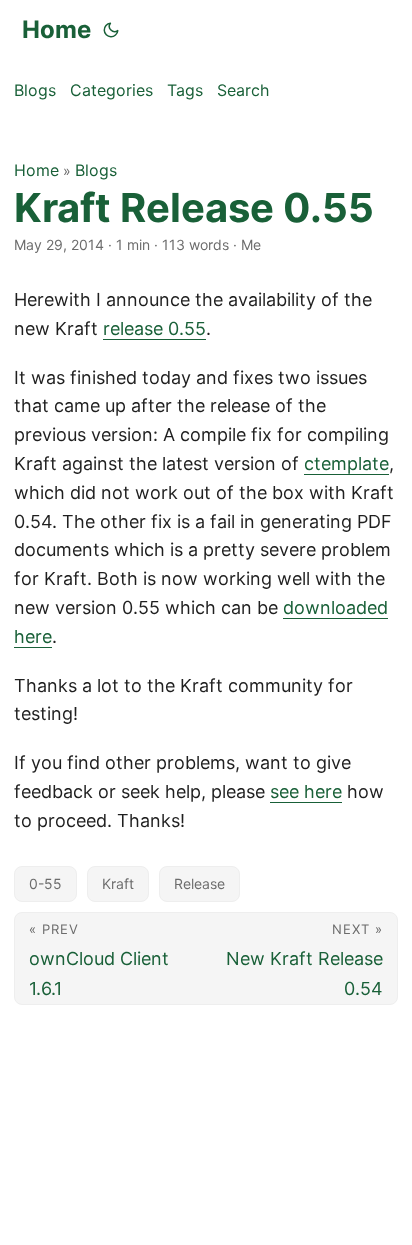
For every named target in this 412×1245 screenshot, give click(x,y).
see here (306, 791)
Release (199, 883)
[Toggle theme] (111, 30)
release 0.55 (154, 328)
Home (56, 29)
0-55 (45, 883)
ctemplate (346, 463)
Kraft (118, 883)
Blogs (96, 170)
